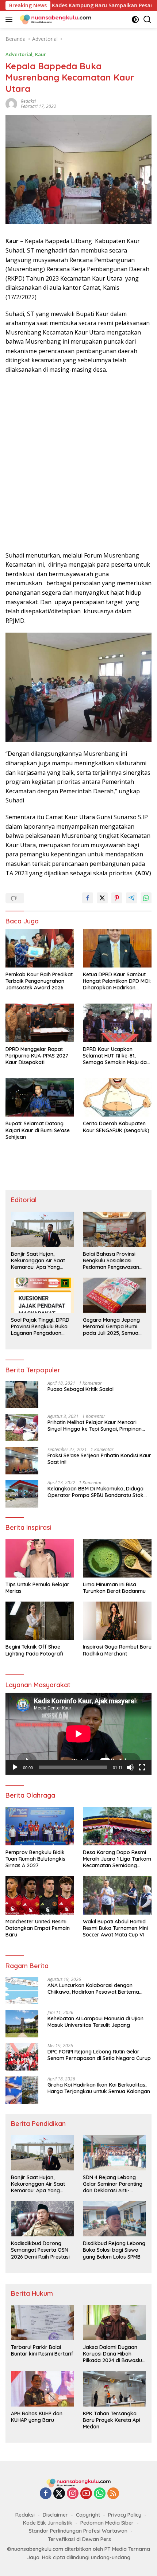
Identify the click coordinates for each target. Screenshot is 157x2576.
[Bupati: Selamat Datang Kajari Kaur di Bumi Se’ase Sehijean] (40, 1097)
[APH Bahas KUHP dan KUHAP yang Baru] (43, 2389)
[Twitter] (59, 2494)
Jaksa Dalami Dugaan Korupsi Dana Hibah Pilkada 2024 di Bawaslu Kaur (112, 2354)
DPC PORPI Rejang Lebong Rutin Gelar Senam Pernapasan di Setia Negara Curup (99, 2055)
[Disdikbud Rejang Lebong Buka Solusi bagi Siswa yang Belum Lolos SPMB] (114, 2219)
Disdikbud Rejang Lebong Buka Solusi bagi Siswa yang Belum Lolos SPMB (114, 2250)
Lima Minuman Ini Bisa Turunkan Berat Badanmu (114, 1588)
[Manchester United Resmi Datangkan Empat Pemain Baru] (40, 1895)
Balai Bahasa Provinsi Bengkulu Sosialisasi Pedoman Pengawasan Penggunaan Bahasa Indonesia (111, 1261)
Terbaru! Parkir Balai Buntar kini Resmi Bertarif (42, 2350)
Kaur (41, 54)
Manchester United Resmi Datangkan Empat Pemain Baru (38, 1928)
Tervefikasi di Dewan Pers (79, 2539)
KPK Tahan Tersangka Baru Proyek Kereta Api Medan (112, 2420)
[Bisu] (130, 1767)
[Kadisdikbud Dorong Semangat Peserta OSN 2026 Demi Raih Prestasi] (43, 2219)
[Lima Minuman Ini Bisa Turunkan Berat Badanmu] (117, 1558)
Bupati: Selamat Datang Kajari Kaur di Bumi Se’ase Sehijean (38, 1130)
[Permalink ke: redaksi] (11, 103)
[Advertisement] (78, 463)
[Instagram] (73, 2494)
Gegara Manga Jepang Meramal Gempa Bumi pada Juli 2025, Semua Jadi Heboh (111, 1327)
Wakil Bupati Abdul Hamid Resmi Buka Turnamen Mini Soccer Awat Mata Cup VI (115, 1928)
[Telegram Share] (131, 898)
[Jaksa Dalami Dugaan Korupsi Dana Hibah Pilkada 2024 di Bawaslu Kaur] (114, 2323)
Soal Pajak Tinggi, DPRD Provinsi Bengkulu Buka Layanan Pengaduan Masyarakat (40, 1327)
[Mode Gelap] (135, 19)
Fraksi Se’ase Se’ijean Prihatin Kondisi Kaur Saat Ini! (99, 1459)
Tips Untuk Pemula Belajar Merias (37, 1588)
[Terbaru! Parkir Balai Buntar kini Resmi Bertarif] (43, 2323)
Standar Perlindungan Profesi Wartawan (78, 2531)
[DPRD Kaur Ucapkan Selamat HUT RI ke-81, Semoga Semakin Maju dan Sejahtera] (117, 1023)
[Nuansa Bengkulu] (55, 19)
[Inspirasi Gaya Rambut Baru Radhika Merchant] (117, 1621)
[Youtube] (86, 2494)
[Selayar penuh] (142, 1767)
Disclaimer (55, 2515)
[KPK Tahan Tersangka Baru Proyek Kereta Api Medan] (114, 2389)
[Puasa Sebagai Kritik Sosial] (22, 1394)
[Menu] (10, 19)
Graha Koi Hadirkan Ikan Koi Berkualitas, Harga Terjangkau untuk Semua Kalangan (99, 2088)
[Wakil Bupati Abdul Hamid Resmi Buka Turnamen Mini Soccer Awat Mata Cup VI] (117, 1895)
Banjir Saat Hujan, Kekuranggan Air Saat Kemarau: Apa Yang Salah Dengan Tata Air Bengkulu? (38, 1261)
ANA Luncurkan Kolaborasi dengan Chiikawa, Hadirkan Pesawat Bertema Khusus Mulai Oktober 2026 (93, 1989)
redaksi (28, 101)
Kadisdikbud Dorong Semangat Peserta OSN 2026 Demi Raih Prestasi (40, 2250)
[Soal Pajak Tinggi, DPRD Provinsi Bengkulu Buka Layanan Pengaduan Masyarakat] (43, 1295)
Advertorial (19, 54)
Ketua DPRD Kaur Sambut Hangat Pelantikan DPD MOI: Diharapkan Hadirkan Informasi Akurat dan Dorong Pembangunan (117, 981)
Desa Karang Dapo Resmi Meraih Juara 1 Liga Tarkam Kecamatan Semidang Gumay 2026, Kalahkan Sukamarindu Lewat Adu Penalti (117, 1859)
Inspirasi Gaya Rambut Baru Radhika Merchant (117, 1650)
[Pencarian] (147, 19)
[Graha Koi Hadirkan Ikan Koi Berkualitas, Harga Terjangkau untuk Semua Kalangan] (22, 2090)
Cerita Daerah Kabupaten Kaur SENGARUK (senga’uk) (116, 1127)
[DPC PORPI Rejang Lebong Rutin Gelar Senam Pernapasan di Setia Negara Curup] (22, 2057)
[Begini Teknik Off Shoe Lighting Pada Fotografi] (40, 1621)
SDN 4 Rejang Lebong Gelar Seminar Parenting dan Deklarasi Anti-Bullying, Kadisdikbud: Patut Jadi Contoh (113, 2184)
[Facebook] (46, 2494)
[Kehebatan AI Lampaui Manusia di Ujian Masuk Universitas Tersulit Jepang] (22, 2024)
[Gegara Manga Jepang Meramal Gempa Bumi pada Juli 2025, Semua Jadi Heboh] (114, 1295)
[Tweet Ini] (102, 898)
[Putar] (15, 1767)
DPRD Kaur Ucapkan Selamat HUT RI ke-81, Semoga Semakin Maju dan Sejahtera (116, 1056)
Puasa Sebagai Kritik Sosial (81, 1389)
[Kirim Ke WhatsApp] (146, 898)
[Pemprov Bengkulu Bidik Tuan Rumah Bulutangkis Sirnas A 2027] (40, 1826)
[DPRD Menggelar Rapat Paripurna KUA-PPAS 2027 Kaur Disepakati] (40, 1023)
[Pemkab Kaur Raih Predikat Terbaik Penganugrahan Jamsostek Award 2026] (40, 948)
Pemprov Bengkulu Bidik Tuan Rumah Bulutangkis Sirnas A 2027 (35, 1859)
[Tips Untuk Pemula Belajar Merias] (40, 1558)
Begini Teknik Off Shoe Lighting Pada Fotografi (34, 1650)
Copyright (88, 2515)
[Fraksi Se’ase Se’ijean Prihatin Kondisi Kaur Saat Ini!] (22, 1461)
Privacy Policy (125, 2515)
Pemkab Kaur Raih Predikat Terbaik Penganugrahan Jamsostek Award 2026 (39, 981)
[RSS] (113, 2494)
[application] (78, 1734)
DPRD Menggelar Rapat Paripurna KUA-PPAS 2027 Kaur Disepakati (37, 1056)
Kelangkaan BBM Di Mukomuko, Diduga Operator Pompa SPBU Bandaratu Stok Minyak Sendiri (95, 1492)
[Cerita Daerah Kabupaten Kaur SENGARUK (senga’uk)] (117, 1097)
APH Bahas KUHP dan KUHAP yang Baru (37, 2417)
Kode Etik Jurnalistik (48, 2523)
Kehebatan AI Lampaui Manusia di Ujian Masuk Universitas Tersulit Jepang (95, 2022)
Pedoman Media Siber (107, 2523)
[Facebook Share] (88, 898)
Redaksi (25, 2515)
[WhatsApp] (100, 2494)
